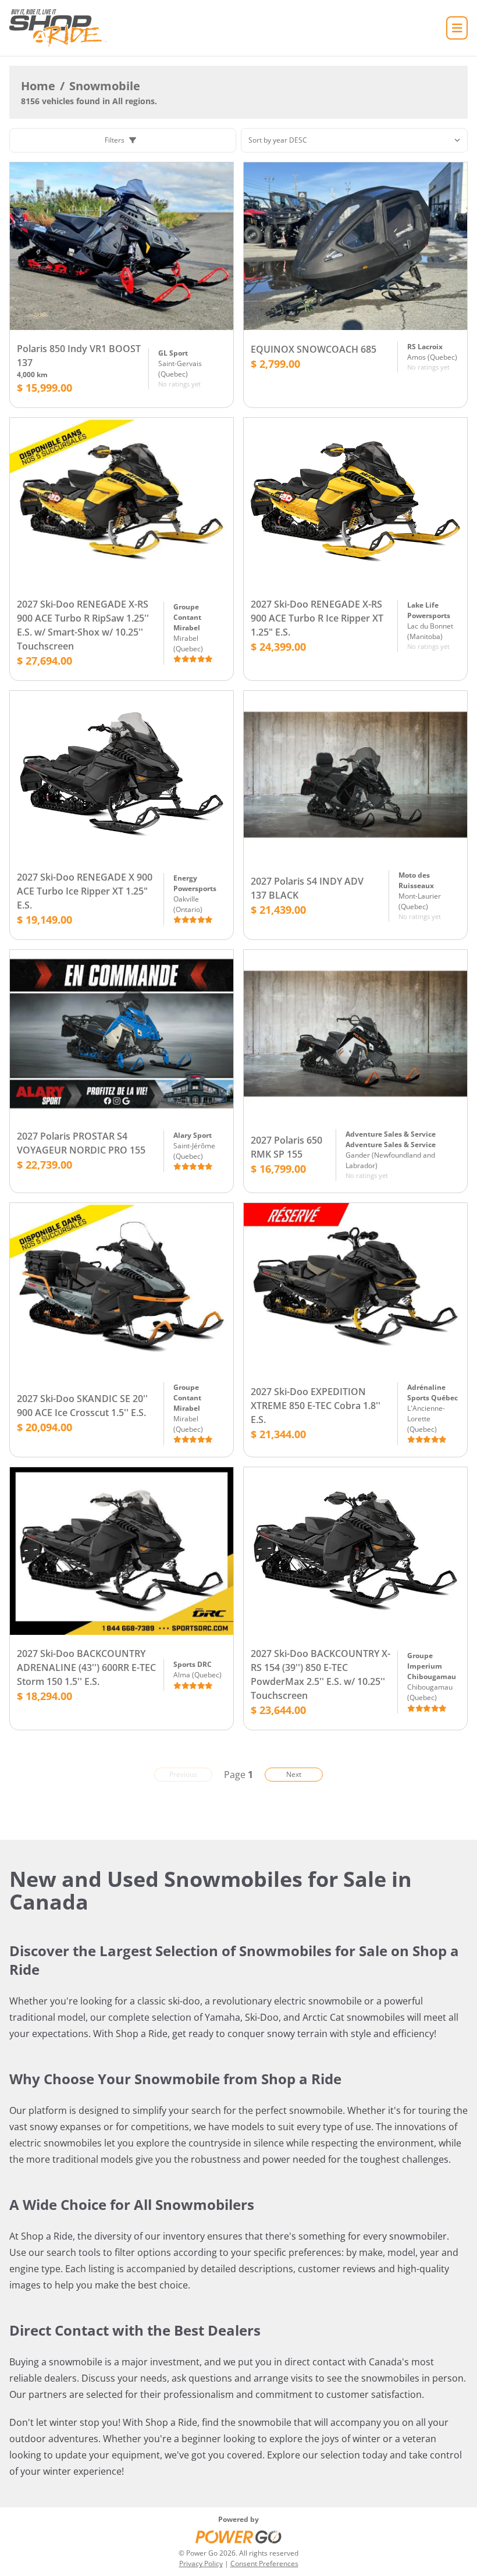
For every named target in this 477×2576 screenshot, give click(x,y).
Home (38, 86)
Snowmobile (105, 86)
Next (294, 1774)
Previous (183, 1774)
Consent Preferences (264, 2563)
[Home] (58, 28)
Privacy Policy (201, 2563)
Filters (115, 140)
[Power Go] (238, 2536)
